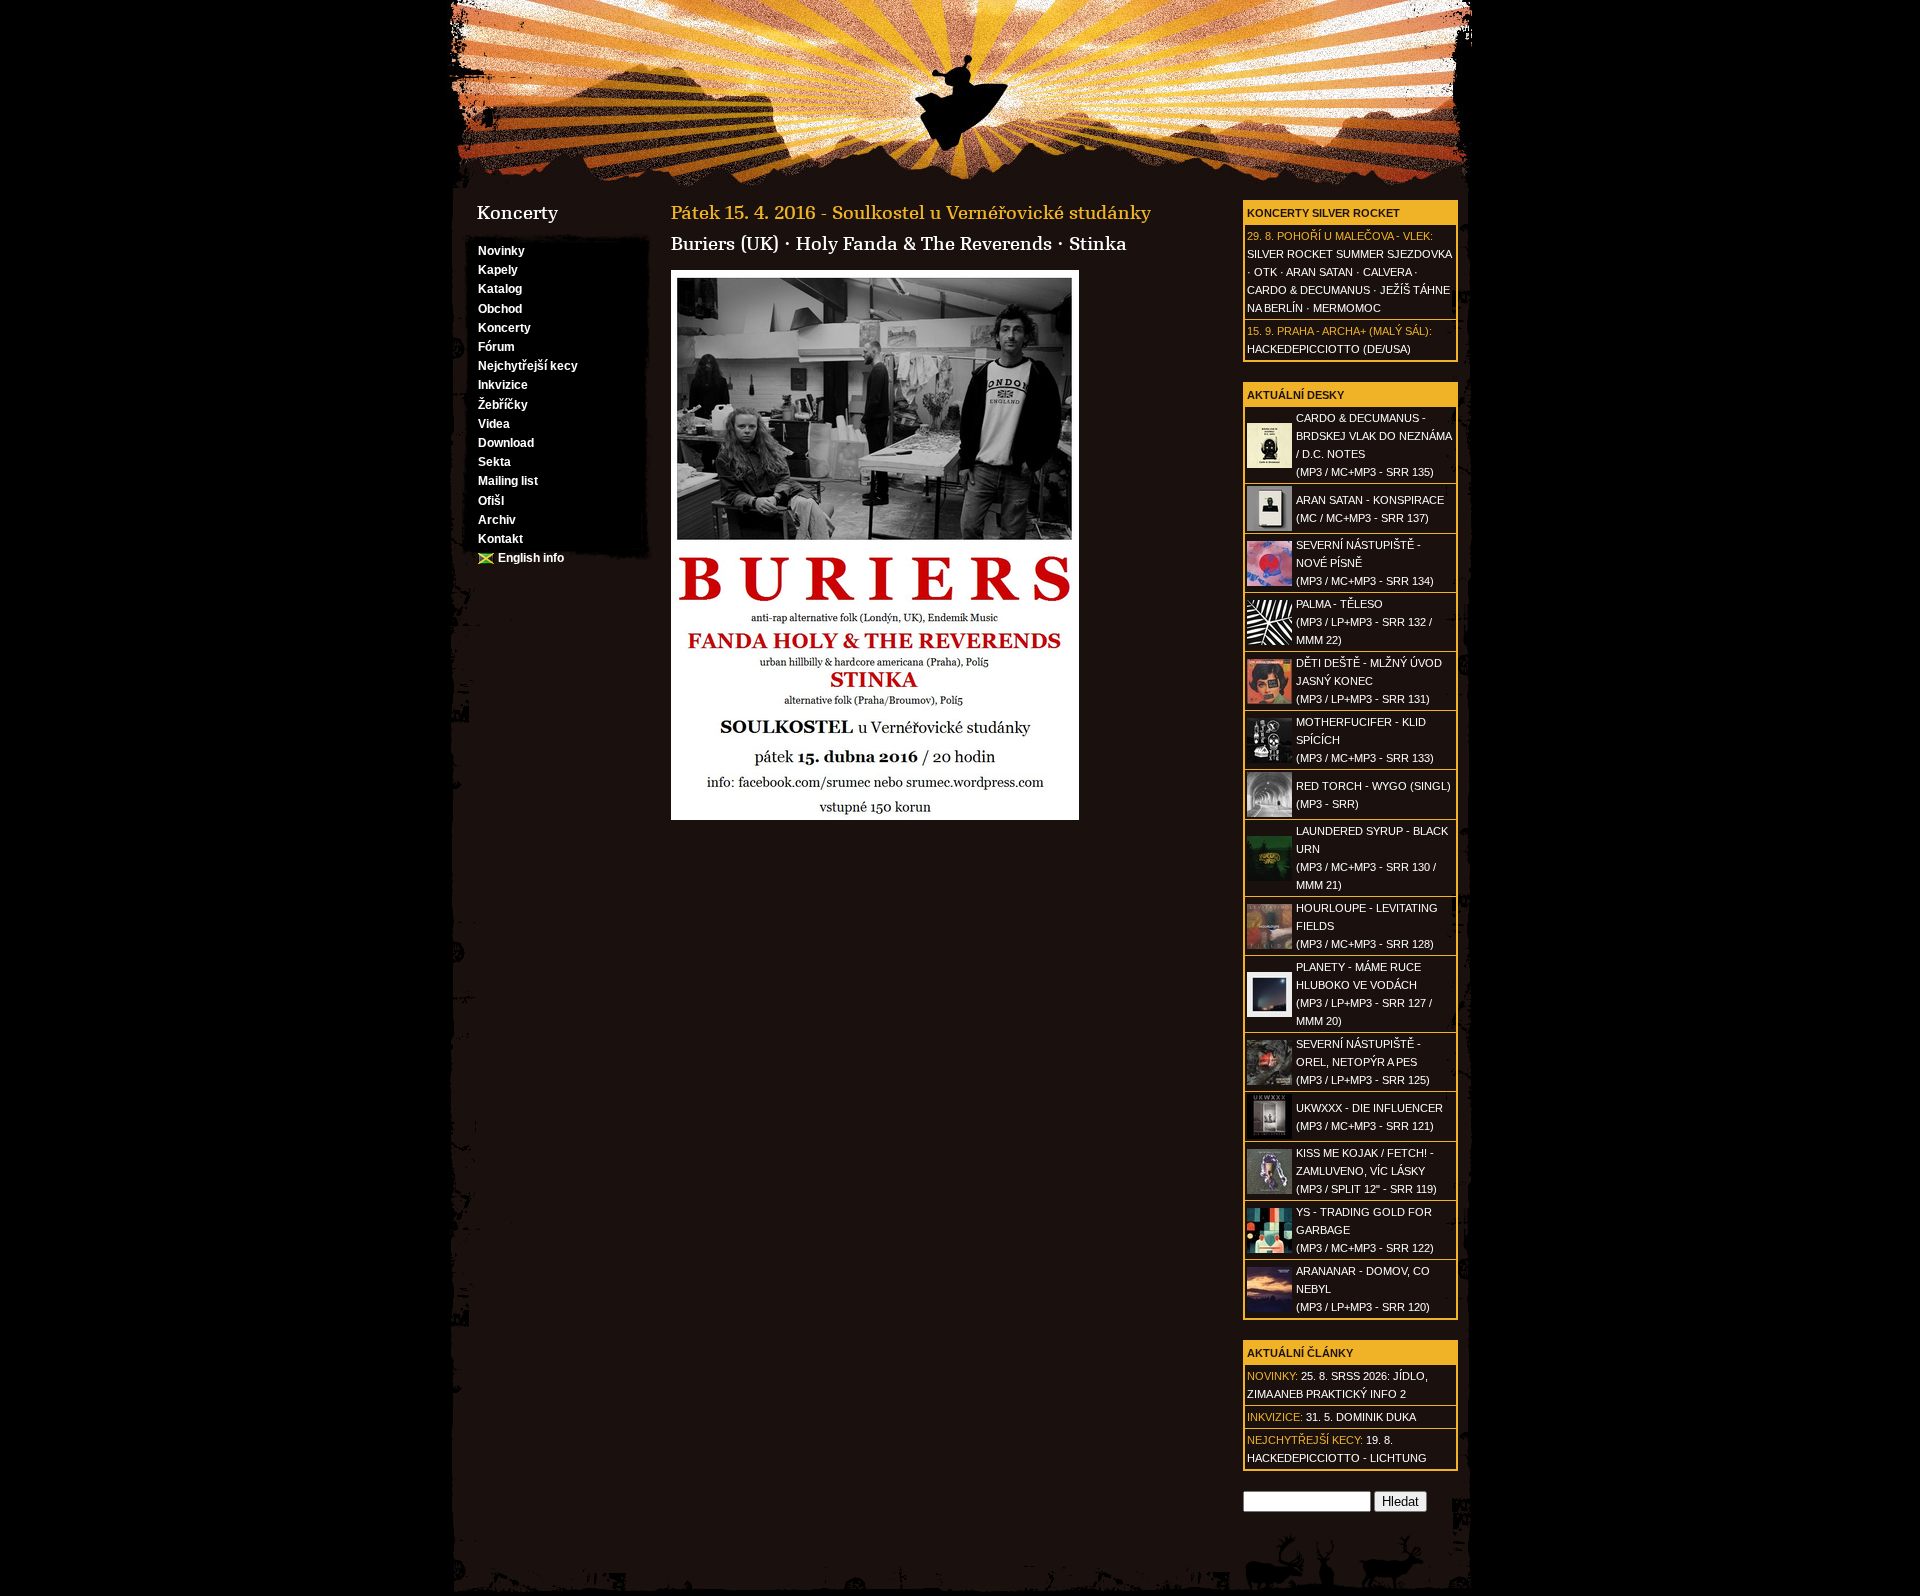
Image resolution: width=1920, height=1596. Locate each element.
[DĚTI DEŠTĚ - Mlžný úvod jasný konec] (1269, 700)
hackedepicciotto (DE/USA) (1329, 349)
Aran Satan (1319, 272)
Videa (494, 424)
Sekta (494, 462)
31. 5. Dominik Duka (1361, 1417)
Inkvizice (503, 385)
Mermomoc (1347, 308)
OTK (1265, 272)
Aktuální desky (1295, 395)
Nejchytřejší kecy (528, 366)
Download (506, 443)
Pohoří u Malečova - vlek (1353, 236)
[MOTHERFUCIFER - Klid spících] (1269, 759)
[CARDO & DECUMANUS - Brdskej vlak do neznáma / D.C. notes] (1269, 464)
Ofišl (491, 501)
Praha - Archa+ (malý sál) (1353, 331)
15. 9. (1260, 331)
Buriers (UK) (725, 244)
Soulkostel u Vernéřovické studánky (991, 213)
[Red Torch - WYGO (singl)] (1269, 813)
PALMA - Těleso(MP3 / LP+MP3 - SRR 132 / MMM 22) (1364, 622)
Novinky (501, 251)
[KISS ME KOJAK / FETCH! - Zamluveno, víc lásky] (1269, 1190)
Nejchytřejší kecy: (1305, 1440)
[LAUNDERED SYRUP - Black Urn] (1269, 877)
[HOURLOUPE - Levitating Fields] (1269, 945)
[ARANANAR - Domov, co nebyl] (1269, 1308)
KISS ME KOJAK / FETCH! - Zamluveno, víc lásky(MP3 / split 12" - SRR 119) (1366, 1171)
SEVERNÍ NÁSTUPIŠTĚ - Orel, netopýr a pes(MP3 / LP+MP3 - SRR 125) (1363, 1062)
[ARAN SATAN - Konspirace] (1269, 527)
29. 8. (1260, 236)
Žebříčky (503, 405)
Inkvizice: (1275, 1417)
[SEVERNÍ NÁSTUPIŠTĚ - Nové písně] (1269, 582)
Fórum (496, 347)
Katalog (500, 289)
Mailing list (508, 481)
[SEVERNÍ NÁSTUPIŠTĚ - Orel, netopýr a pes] (1269, 1081)
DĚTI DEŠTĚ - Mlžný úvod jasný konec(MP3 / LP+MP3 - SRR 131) (1369, 681)
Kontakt (500, 539)
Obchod (500, 309)
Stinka (1098, 244)
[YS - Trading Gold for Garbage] (1269, 1249)
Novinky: (1272, 1376)
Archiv (497, 520)
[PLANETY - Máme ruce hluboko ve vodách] (1269, 1013)
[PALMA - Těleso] (1269, 641)
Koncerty (504, 328)
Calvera (1387, 272)
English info (531, 558)
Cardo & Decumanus (1308, 290)
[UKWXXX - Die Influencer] (1269, 1135)
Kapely (498, 270)
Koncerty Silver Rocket (1323, 213)
